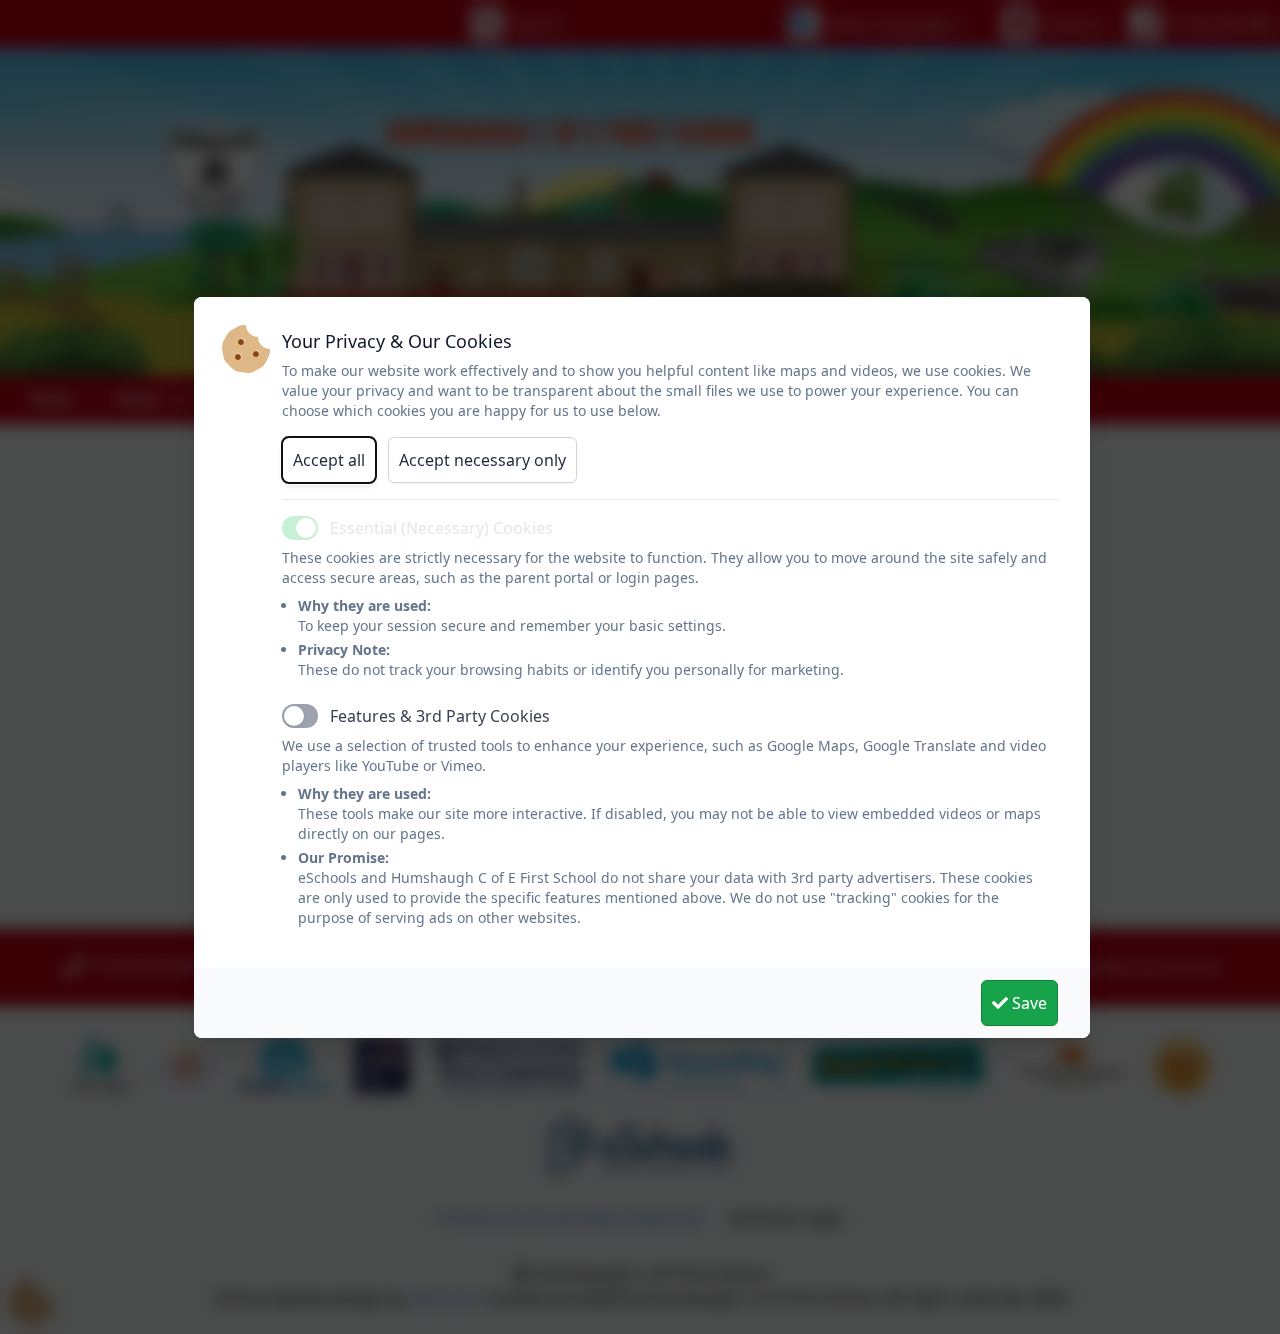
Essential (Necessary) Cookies (441, 528)
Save (1027, 1003)
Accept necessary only (482, 460)
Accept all (329, 460)
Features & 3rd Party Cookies (440, 716)
